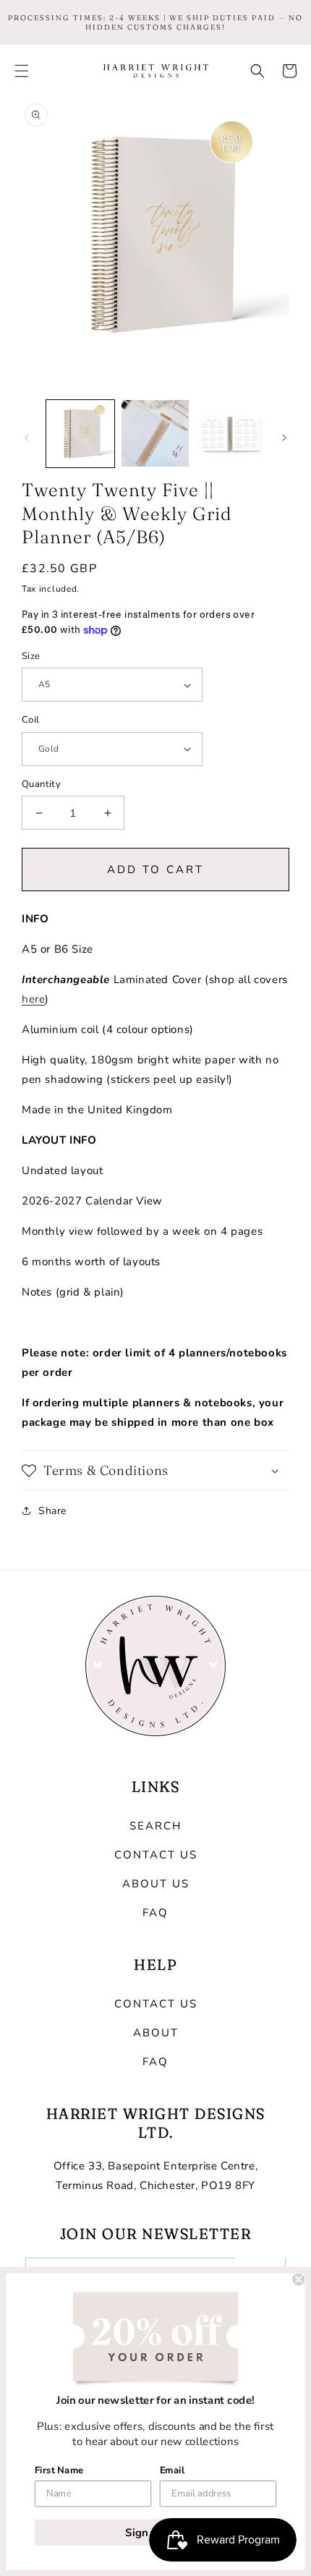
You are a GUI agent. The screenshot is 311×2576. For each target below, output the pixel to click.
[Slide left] (27, 438)
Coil (31, 720)
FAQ (155, 1913)
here (33, 999)
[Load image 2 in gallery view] (155, 434)
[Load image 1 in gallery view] (80, 434)
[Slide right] (284, 438)
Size (31, 656)
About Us (156, 1884)
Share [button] (52, 1511)
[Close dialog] (298, 2280)
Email (172, 2470)
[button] (22, 71)
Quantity (41, 784)
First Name (59, 2470)
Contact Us (156, 1855)
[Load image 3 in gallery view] (230, 434)
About (156, 2033)
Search (155, 1826)
